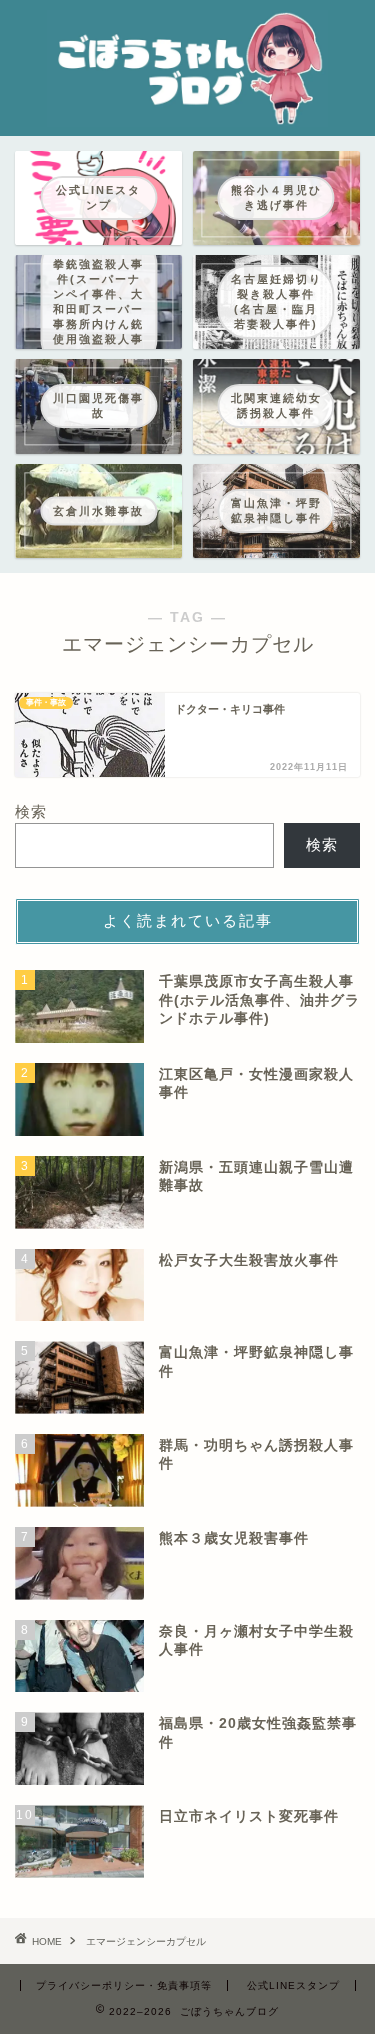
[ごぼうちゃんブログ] (187, 117)
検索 (31, 811)
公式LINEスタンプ (293, 1985)
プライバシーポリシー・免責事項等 (124, 1985)
